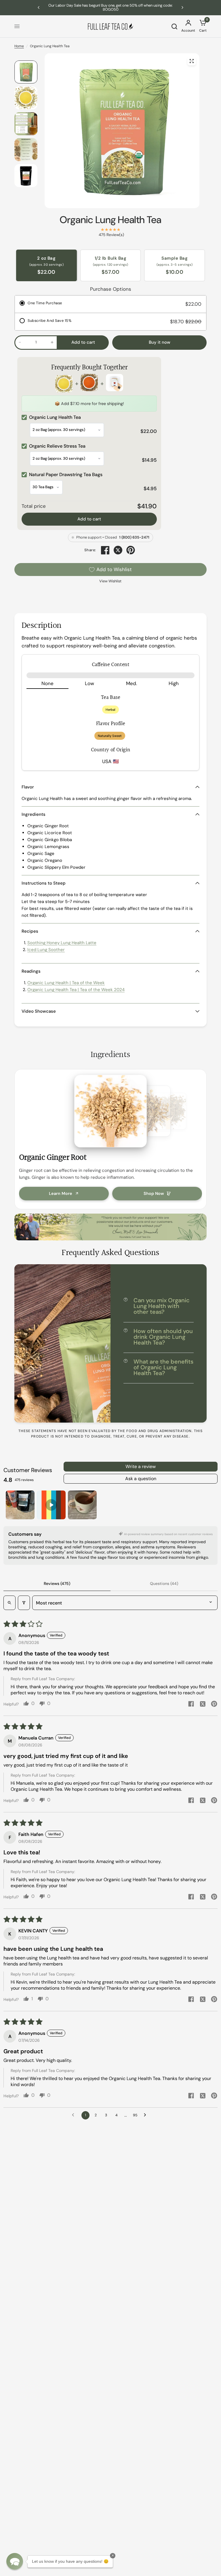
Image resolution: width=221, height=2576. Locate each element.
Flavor (28, 787)
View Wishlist (110, 581)
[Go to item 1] (20, 1505)
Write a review (141, 1466)
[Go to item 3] (82, 1505)
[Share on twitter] (203, 1705)
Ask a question (141, 1479)
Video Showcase (39, 1011)
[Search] (174, 26)
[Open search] (9, 1603)
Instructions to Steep (44, 883)
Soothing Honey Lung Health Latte (62, 943)
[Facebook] (105, 550)
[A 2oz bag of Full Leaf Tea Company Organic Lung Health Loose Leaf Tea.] (192, 61)
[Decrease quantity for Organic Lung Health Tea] (20, 342)
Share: (90, 550)
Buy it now (160, 342)
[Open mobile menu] (17, 26)
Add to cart (89, 519)
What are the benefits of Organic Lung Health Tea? (163, 1367)
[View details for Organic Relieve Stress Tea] (89, 384)
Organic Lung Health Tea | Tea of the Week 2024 (76, 990)
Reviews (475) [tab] (57, 1583)
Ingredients (34, 814)
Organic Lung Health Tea (110, 220)
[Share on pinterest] (214, 1705)
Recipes (30, 931)
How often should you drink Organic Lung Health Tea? (163, 1337)
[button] (15, 2561)
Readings (31, 971)
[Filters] (24, 1603)
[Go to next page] (146, 2115)
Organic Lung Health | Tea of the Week (66, 983)
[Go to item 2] (51, 1505)
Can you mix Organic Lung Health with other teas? (162, 1306)
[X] (118, 550)
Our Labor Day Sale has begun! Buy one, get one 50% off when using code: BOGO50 (110, 7)
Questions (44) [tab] (164, 1583)
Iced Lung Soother (46, 950)
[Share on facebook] (191, 1705)
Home (19, 46)
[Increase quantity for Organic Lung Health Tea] (52, 342)
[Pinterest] (131, 550)
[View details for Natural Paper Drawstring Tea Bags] (115, 384)
